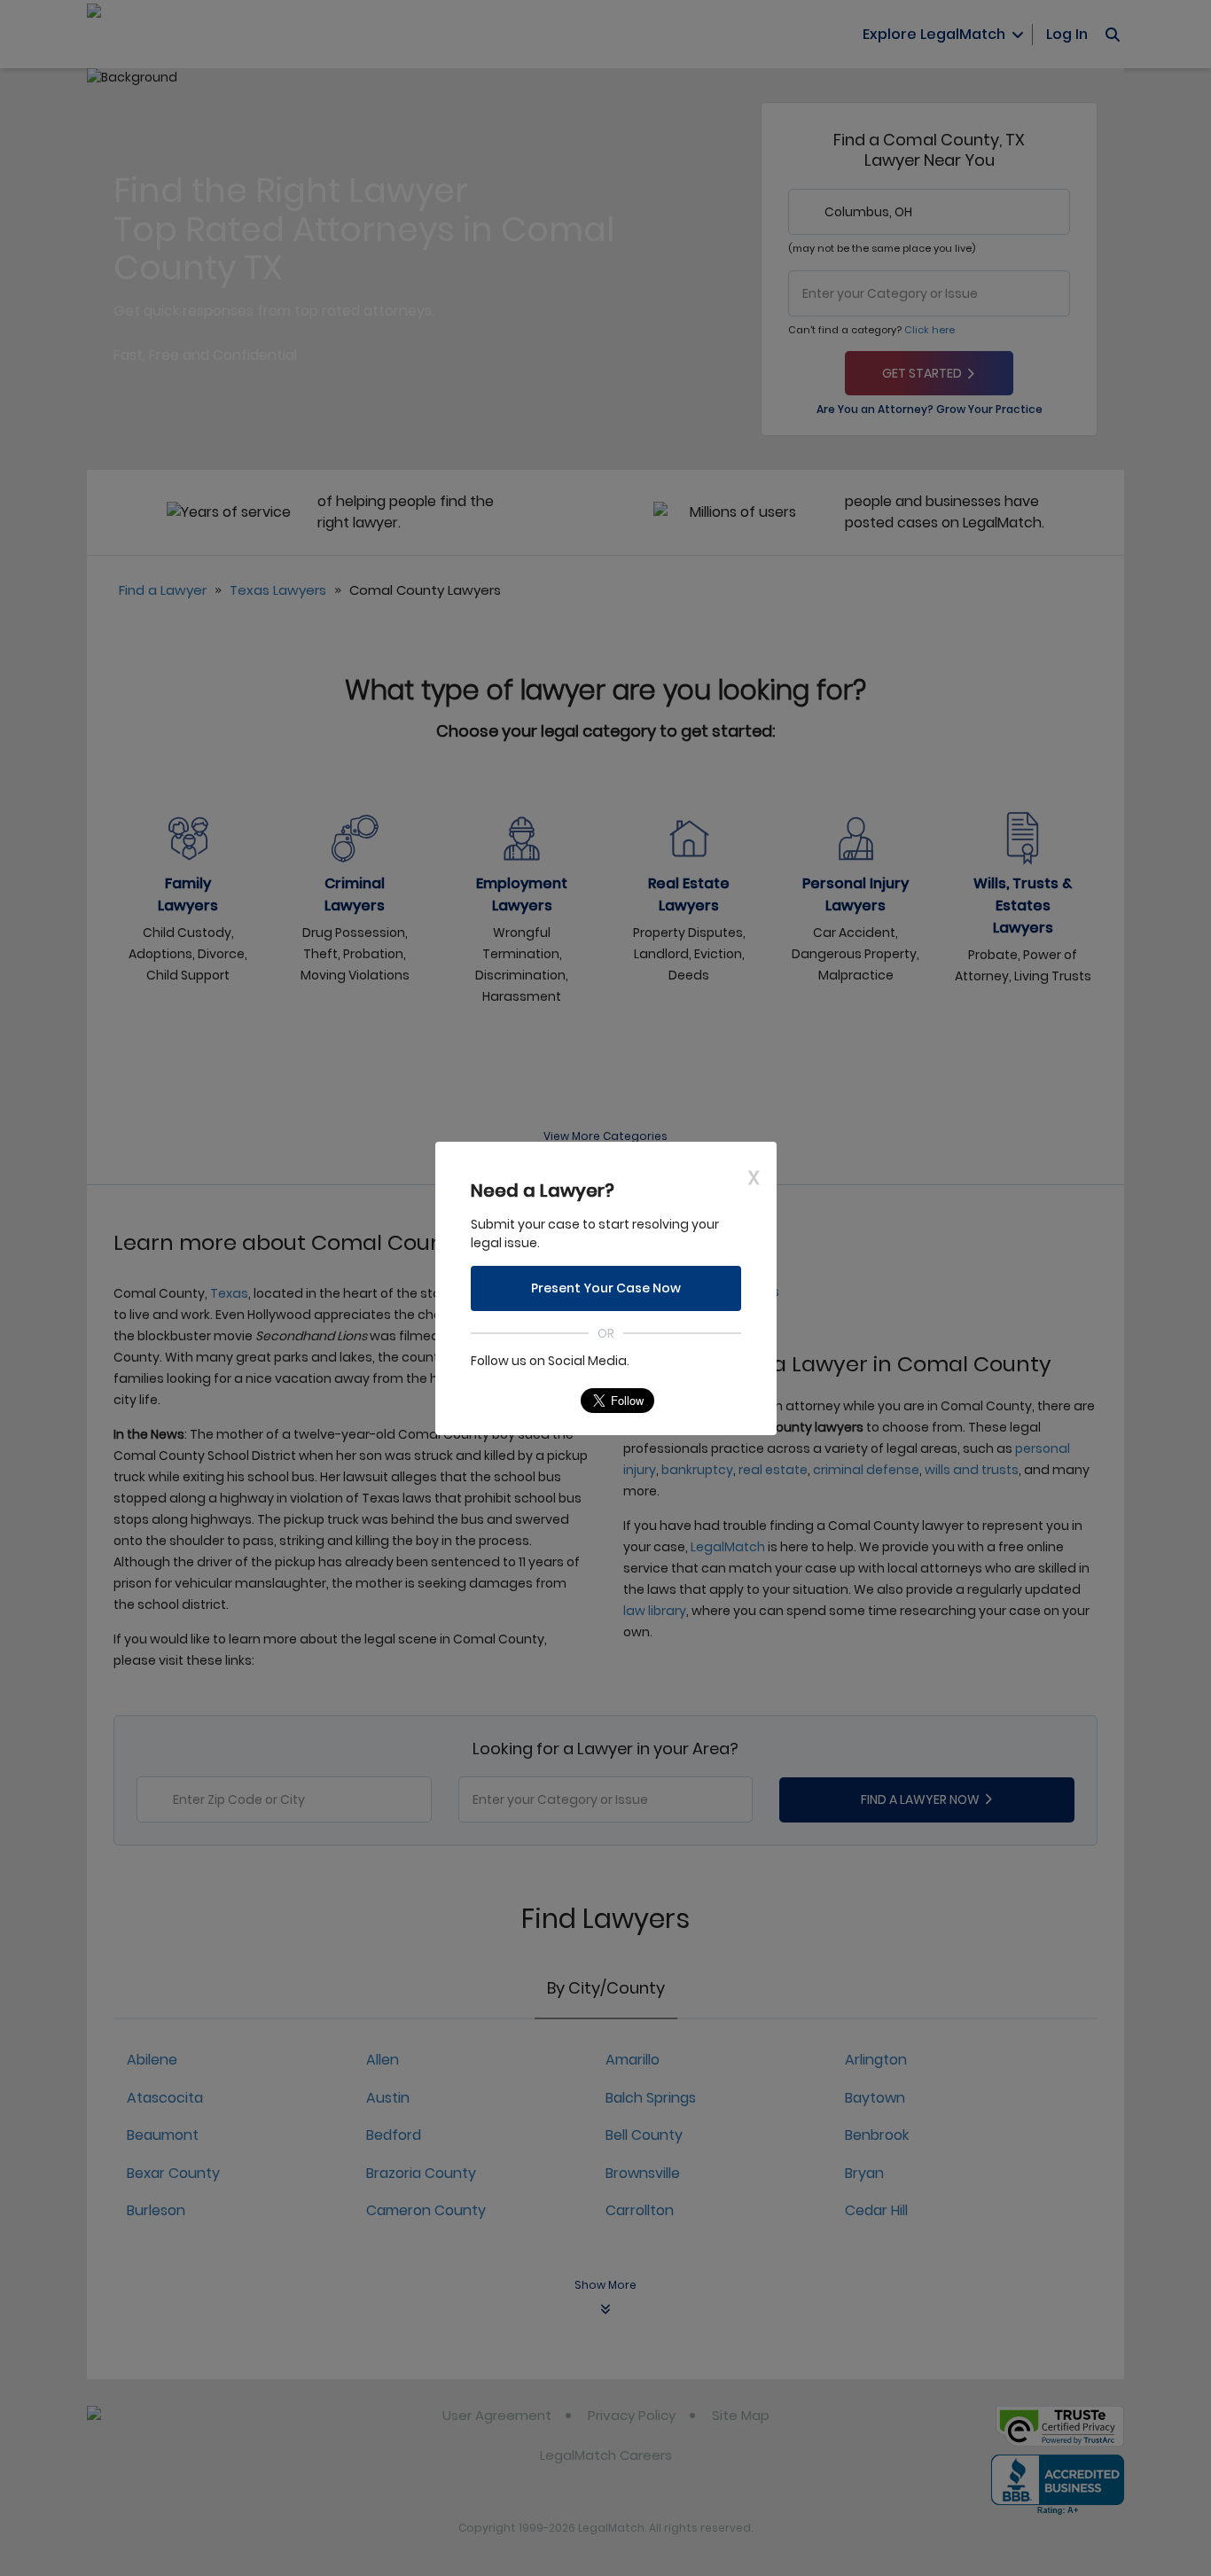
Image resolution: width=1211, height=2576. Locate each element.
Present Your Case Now (606, 1288)
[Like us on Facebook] (519, 1401)
